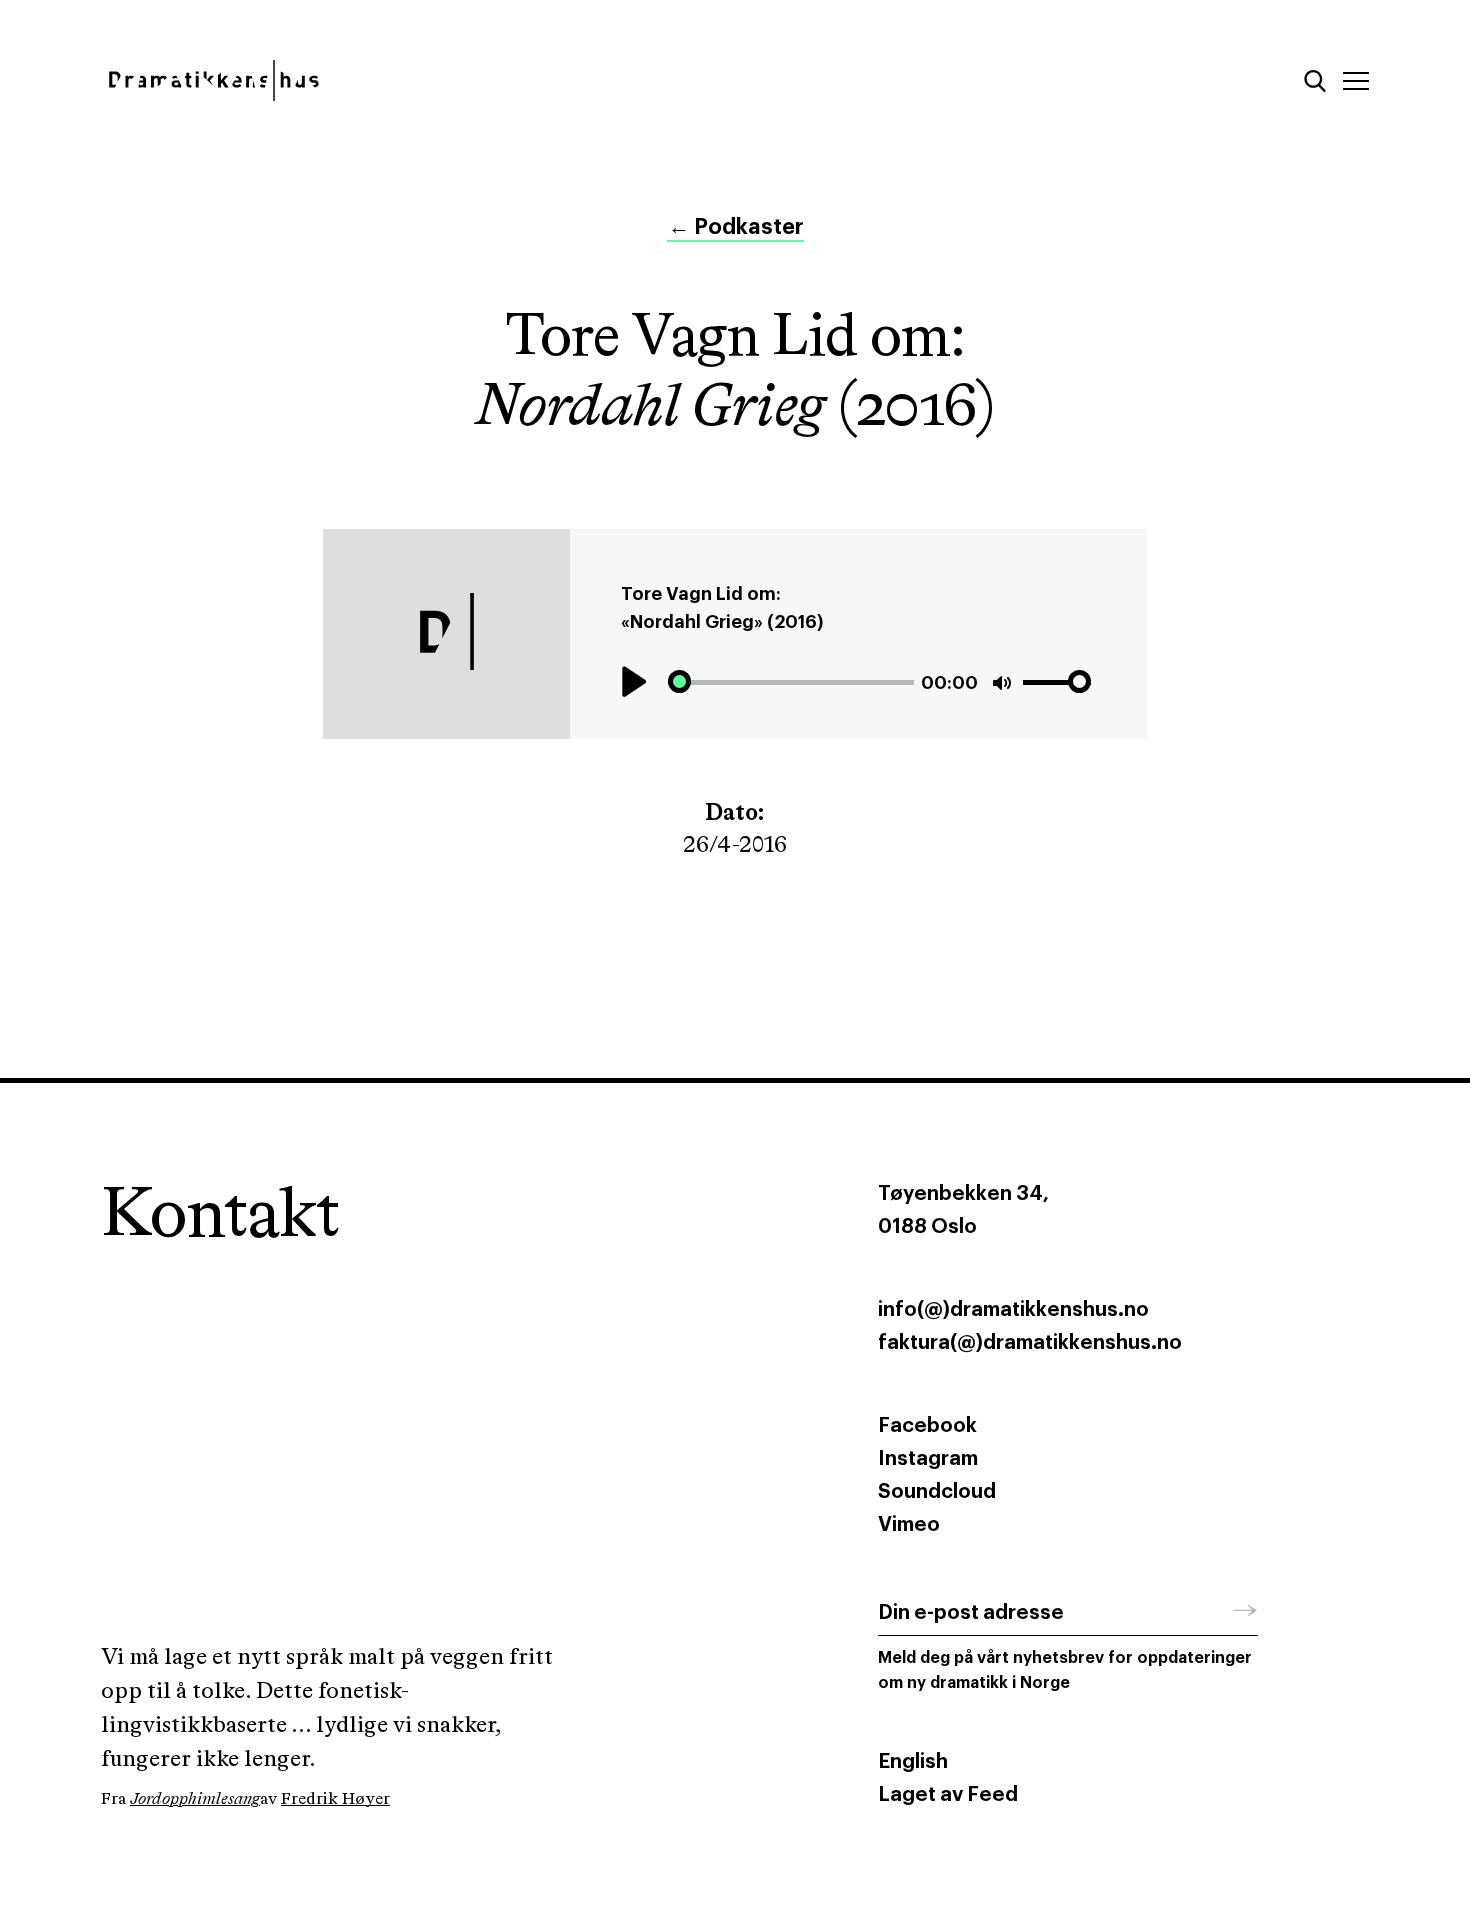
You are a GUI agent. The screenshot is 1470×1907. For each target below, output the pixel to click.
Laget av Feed (948, 1795)
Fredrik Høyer (335, 1799)
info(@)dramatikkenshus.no (1013, 1310)
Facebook (927, 1426)
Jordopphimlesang (195, 1799)
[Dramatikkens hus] (402, 80)
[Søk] (1315, 81)
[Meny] (1356, 81)
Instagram (928, 1459)
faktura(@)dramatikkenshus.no (1030, 1343)
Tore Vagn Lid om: (701, 594)
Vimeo (909, 1525)
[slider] (791, 682)
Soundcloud (937, 1492)
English (913, 1762)
